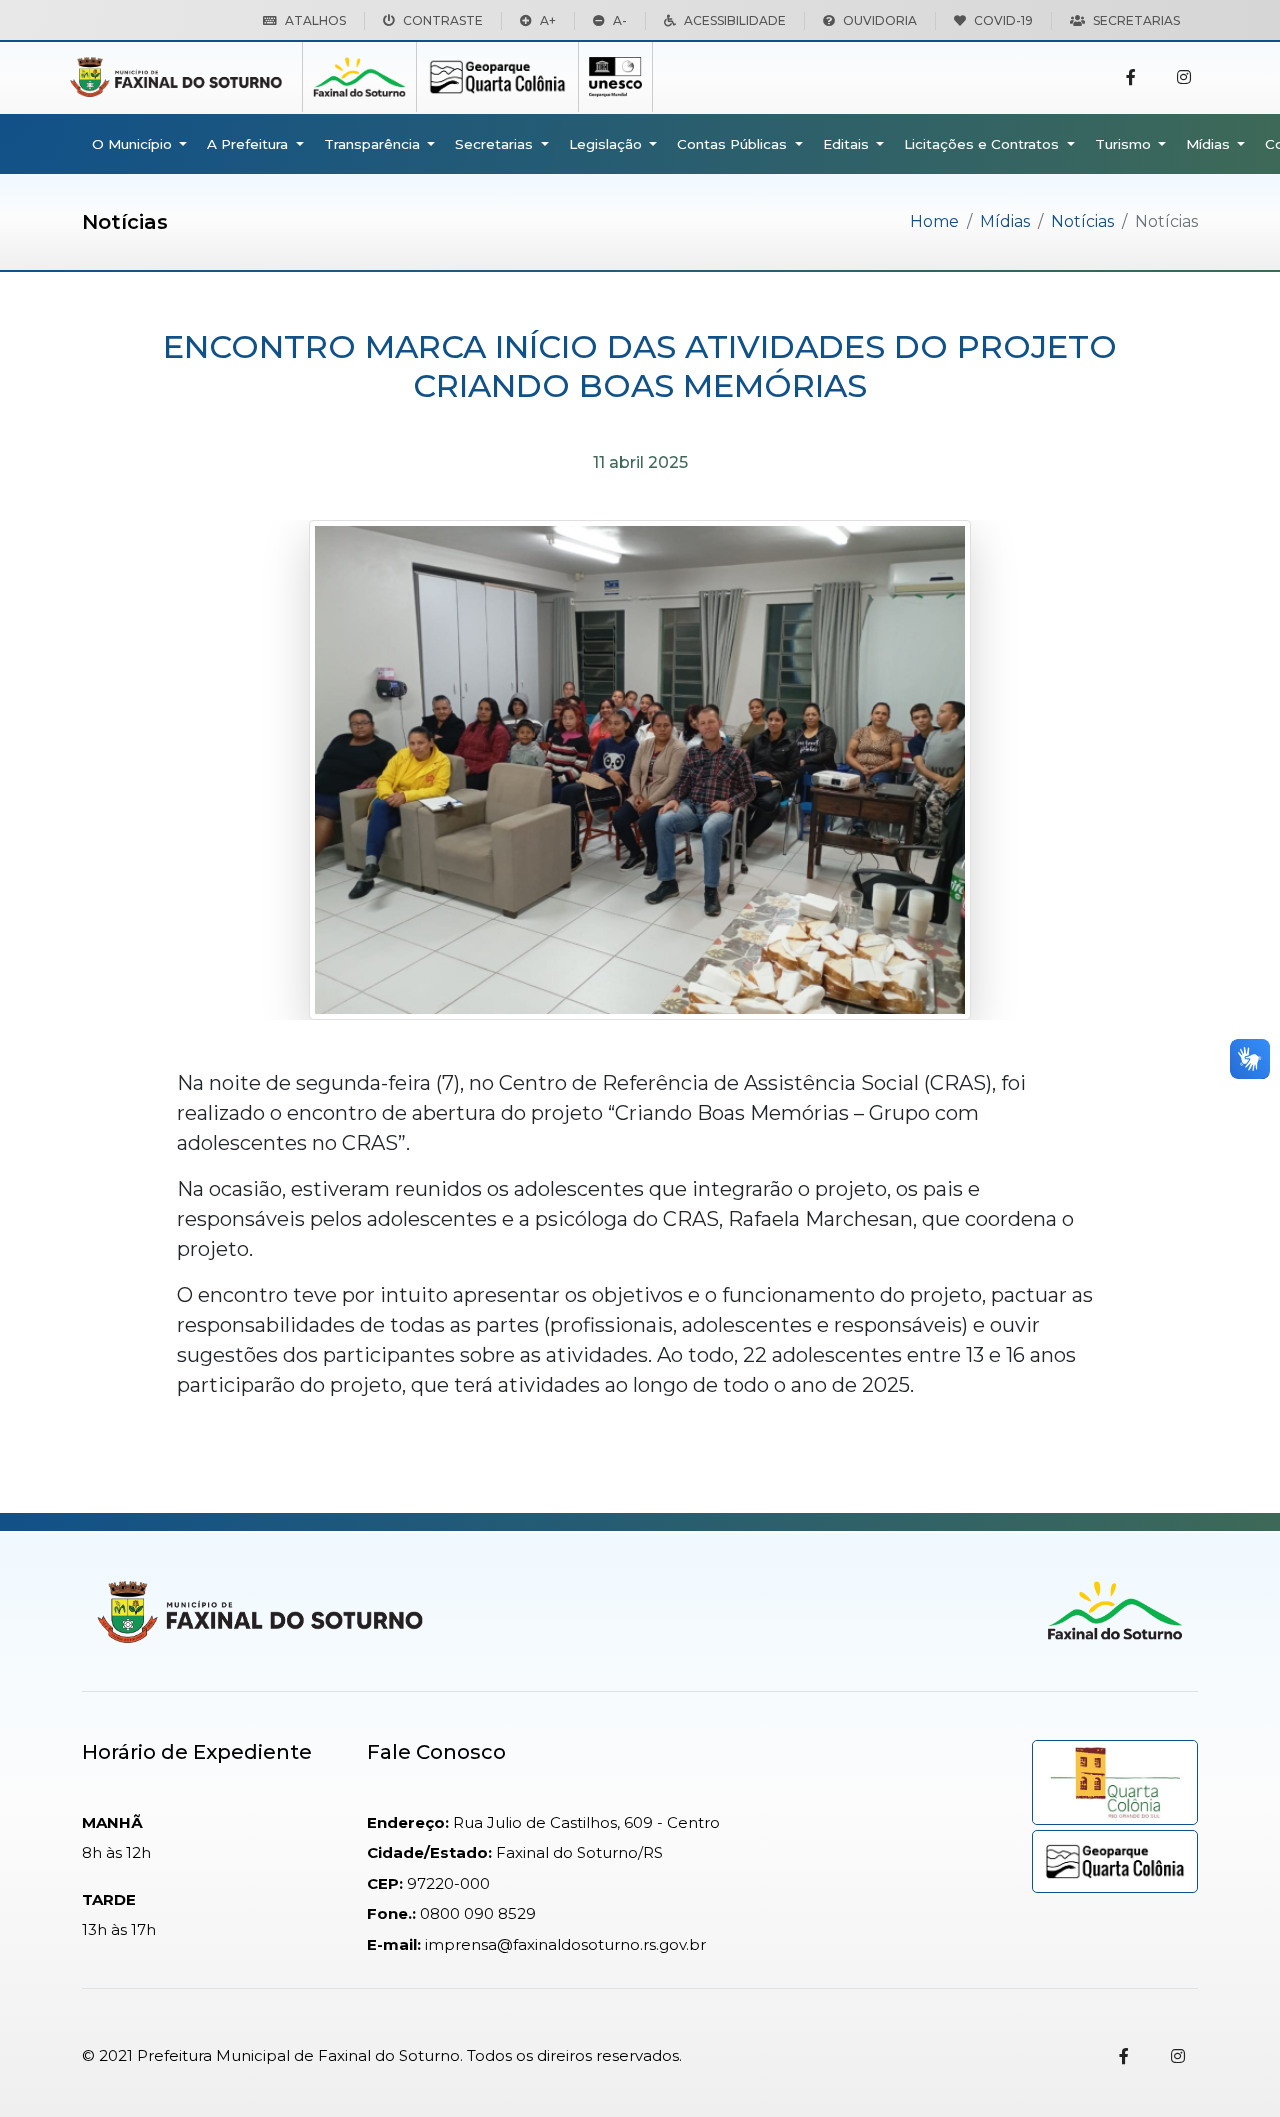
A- (620, 20)
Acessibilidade (735, 20)
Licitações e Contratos (983, 144)
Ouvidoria (880, 20)
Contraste (443, 20)
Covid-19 (1003, 20)
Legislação (607, 144)
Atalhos (315, 20)
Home (934, 221)
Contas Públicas (734, 144)
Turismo (1125, 144)
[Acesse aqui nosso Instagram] (1184, 78)
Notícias (1082, 221)
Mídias (1210, 144)
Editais (848, 144)
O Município (134, 144)
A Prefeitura (249, 144)
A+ (548, 20)
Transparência (374, 144)
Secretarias (1136, 20)
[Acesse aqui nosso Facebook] (1131, 78)
